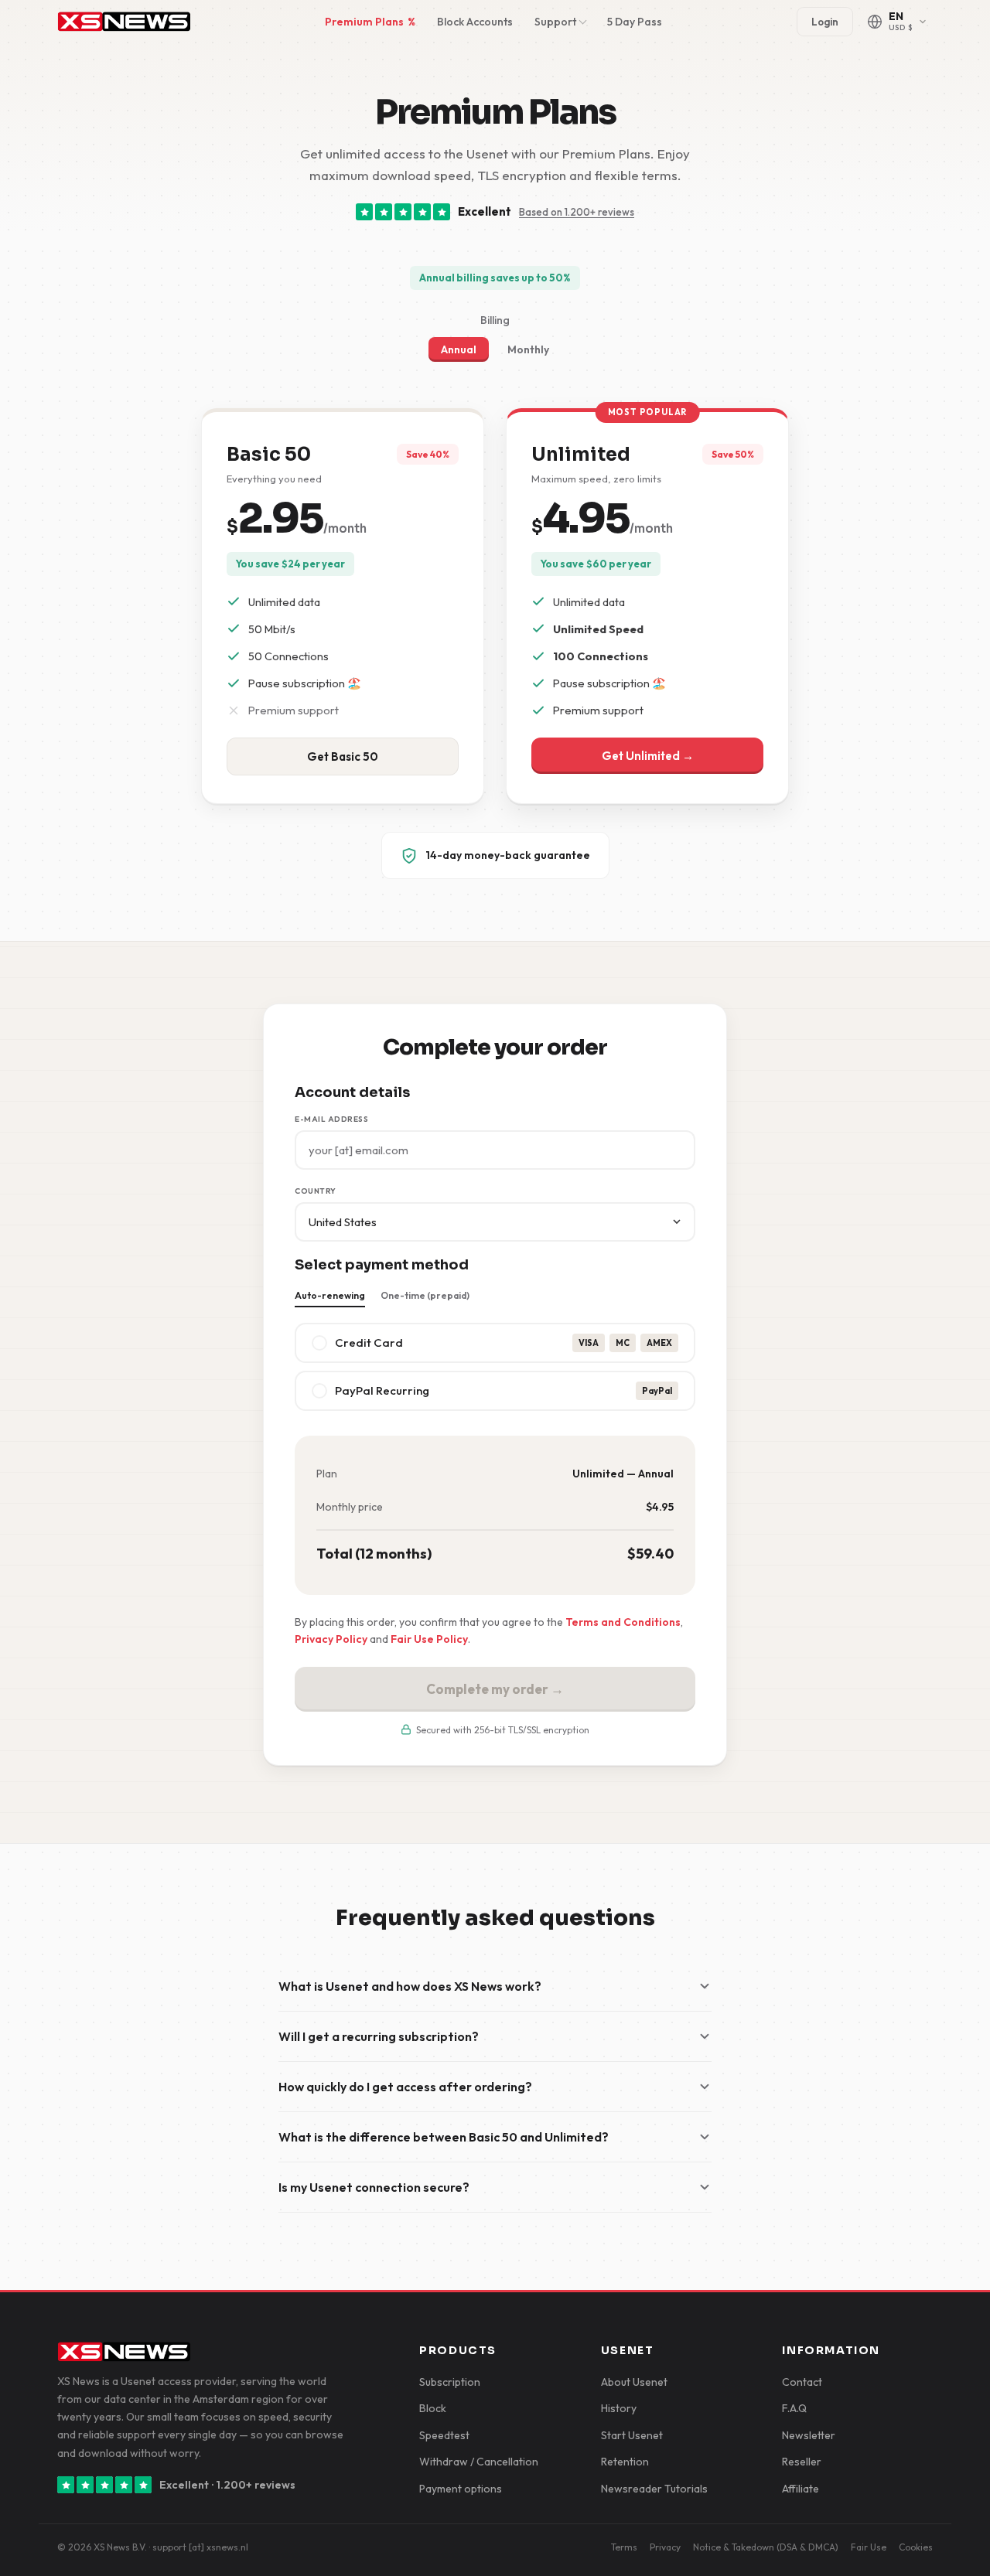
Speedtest (444, 2435)
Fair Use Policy (429, 1639)
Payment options (461, 2489)
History (619, 2408)
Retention (625, 2462)
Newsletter (809, 2435)
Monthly (528, 349)
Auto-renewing (330, 1295)
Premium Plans (370, 22)
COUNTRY (316, 1191)
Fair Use (869, 2547)
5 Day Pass (635, 22)
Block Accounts (475, 22)
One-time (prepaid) (425, 1295)
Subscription (450, 2382)
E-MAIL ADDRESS (331, 1119)
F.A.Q (794, 2408)
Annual (459, 349)
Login (825, 22)
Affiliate (801, 2489)
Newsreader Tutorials (654, 2489)
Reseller (802, 2462)
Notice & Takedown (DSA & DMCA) (766, 2547)
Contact (802, 2382)
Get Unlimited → (648, 756)
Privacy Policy (331, 1639)
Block (433, 2408)
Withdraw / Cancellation (479, 2462)
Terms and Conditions (623, 1622)
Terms (624, 2547)
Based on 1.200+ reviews (577, 212)
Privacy (665, 2547)
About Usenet (634, 2382)
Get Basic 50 (343, 756)
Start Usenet (632, 2435)
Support (555, 22)
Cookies (916, 2547)
